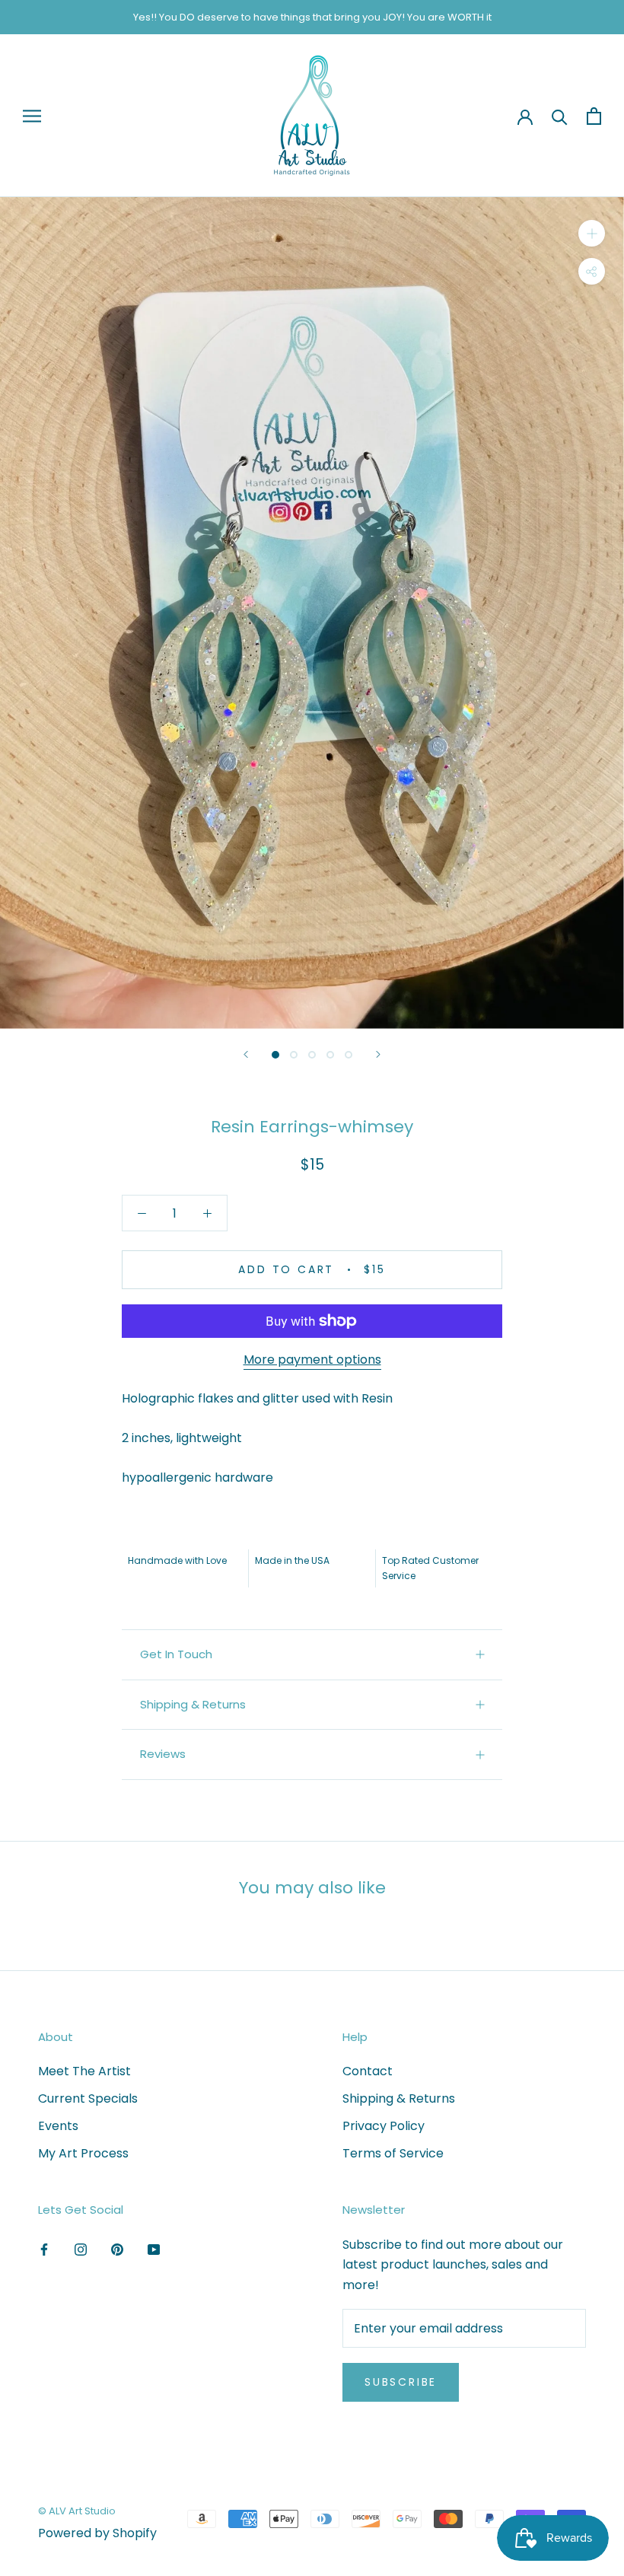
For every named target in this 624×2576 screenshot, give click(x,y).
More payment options (312, 1360)
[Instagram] (81, 2250)
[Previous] (246, 1054)
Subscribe (401, 2382)
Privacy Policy (384, 2126)
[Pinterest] (117, 2250)
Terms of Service (393, 2153)
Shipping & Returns (193, 1704)
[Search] (560, 116)
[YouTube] (154, 2250)
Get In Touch (176, 1654)
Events (58, 2126)
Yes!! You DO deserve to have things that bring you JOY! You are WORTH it (312, 17)
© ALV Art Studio (77, 2511)
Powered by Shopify (97, 2533)
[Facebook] (44, 2250)
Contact (368, 2071)
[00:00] (312, 613)
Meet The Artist (84, 2071)
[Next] (378, 1054)
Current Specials (88, 2098)
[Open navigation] (32, 116)
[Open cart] (594, 116)
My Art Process (83, 2153)
